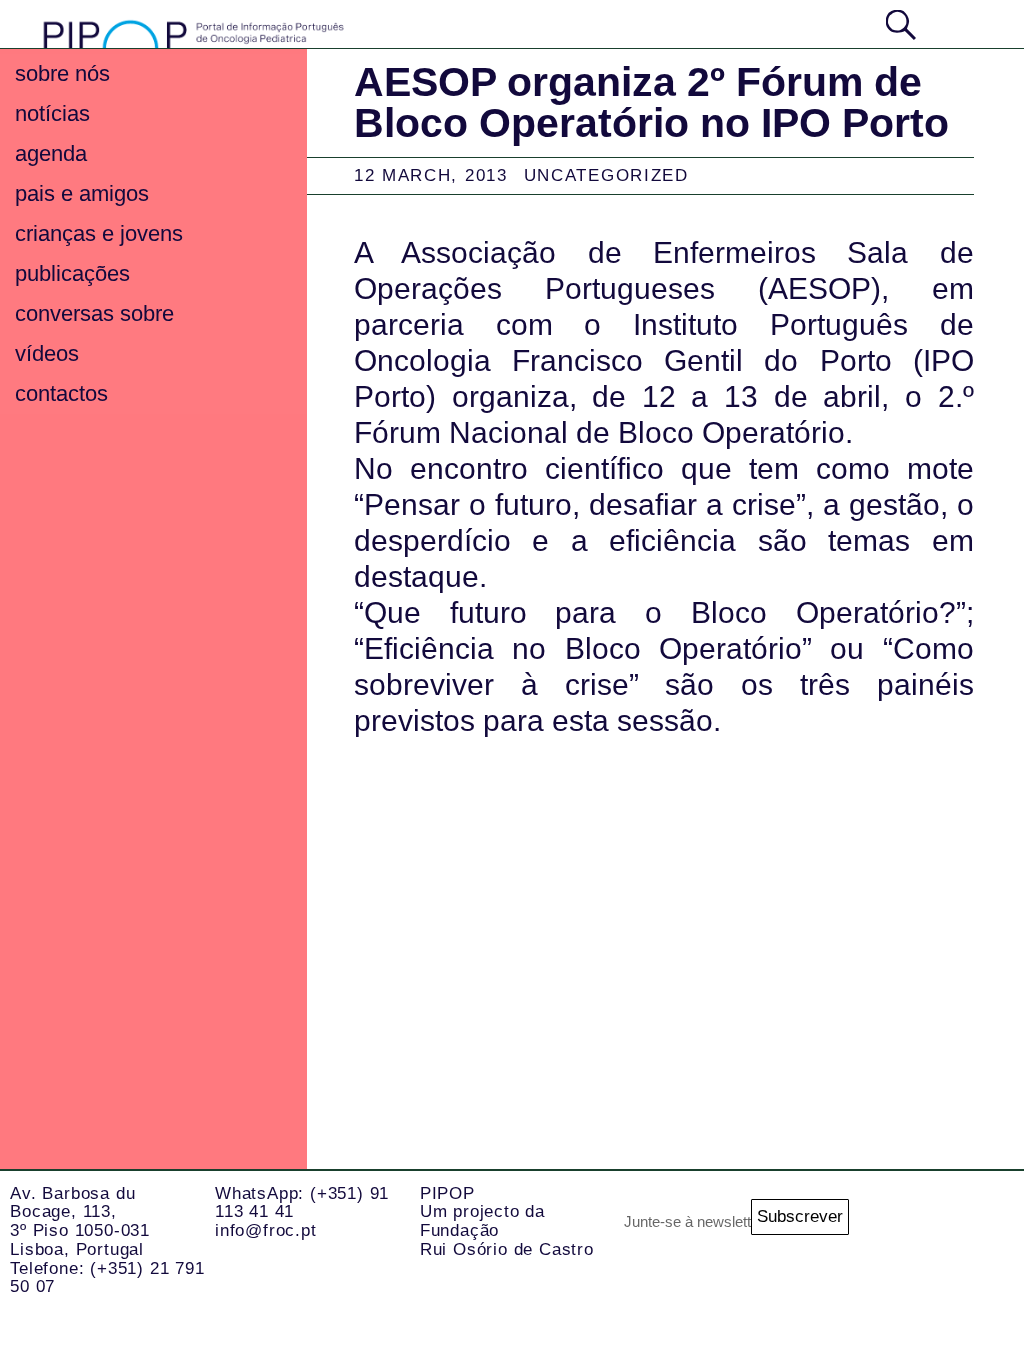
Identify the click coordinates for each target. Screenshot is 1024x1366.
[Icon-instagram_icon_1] (894, 1225)
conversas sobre (94, 313)
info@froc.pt (266, 1230)
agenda (51, 153)
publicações (72, 273)
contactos (61, 393)
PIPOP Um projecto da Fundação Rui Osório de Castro (507, 1221)
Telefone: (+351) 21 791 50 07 (107, 1278)
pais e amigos (82, 193)
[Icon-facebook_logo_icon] (894, 1305)
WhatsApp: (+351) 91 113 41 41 (302, 1203)
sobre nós (62, 73)
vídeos (47, 353)
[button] (959, 22)
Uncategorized (606, 175)
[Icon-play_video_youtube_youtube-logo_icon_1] (974, 1305)
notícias (52, 113)
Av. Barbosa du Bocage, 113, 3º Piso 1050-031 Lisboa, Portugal (80, 1221)
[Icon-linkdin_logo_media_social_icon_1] (974, 1225)
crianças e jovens (99, 233)
